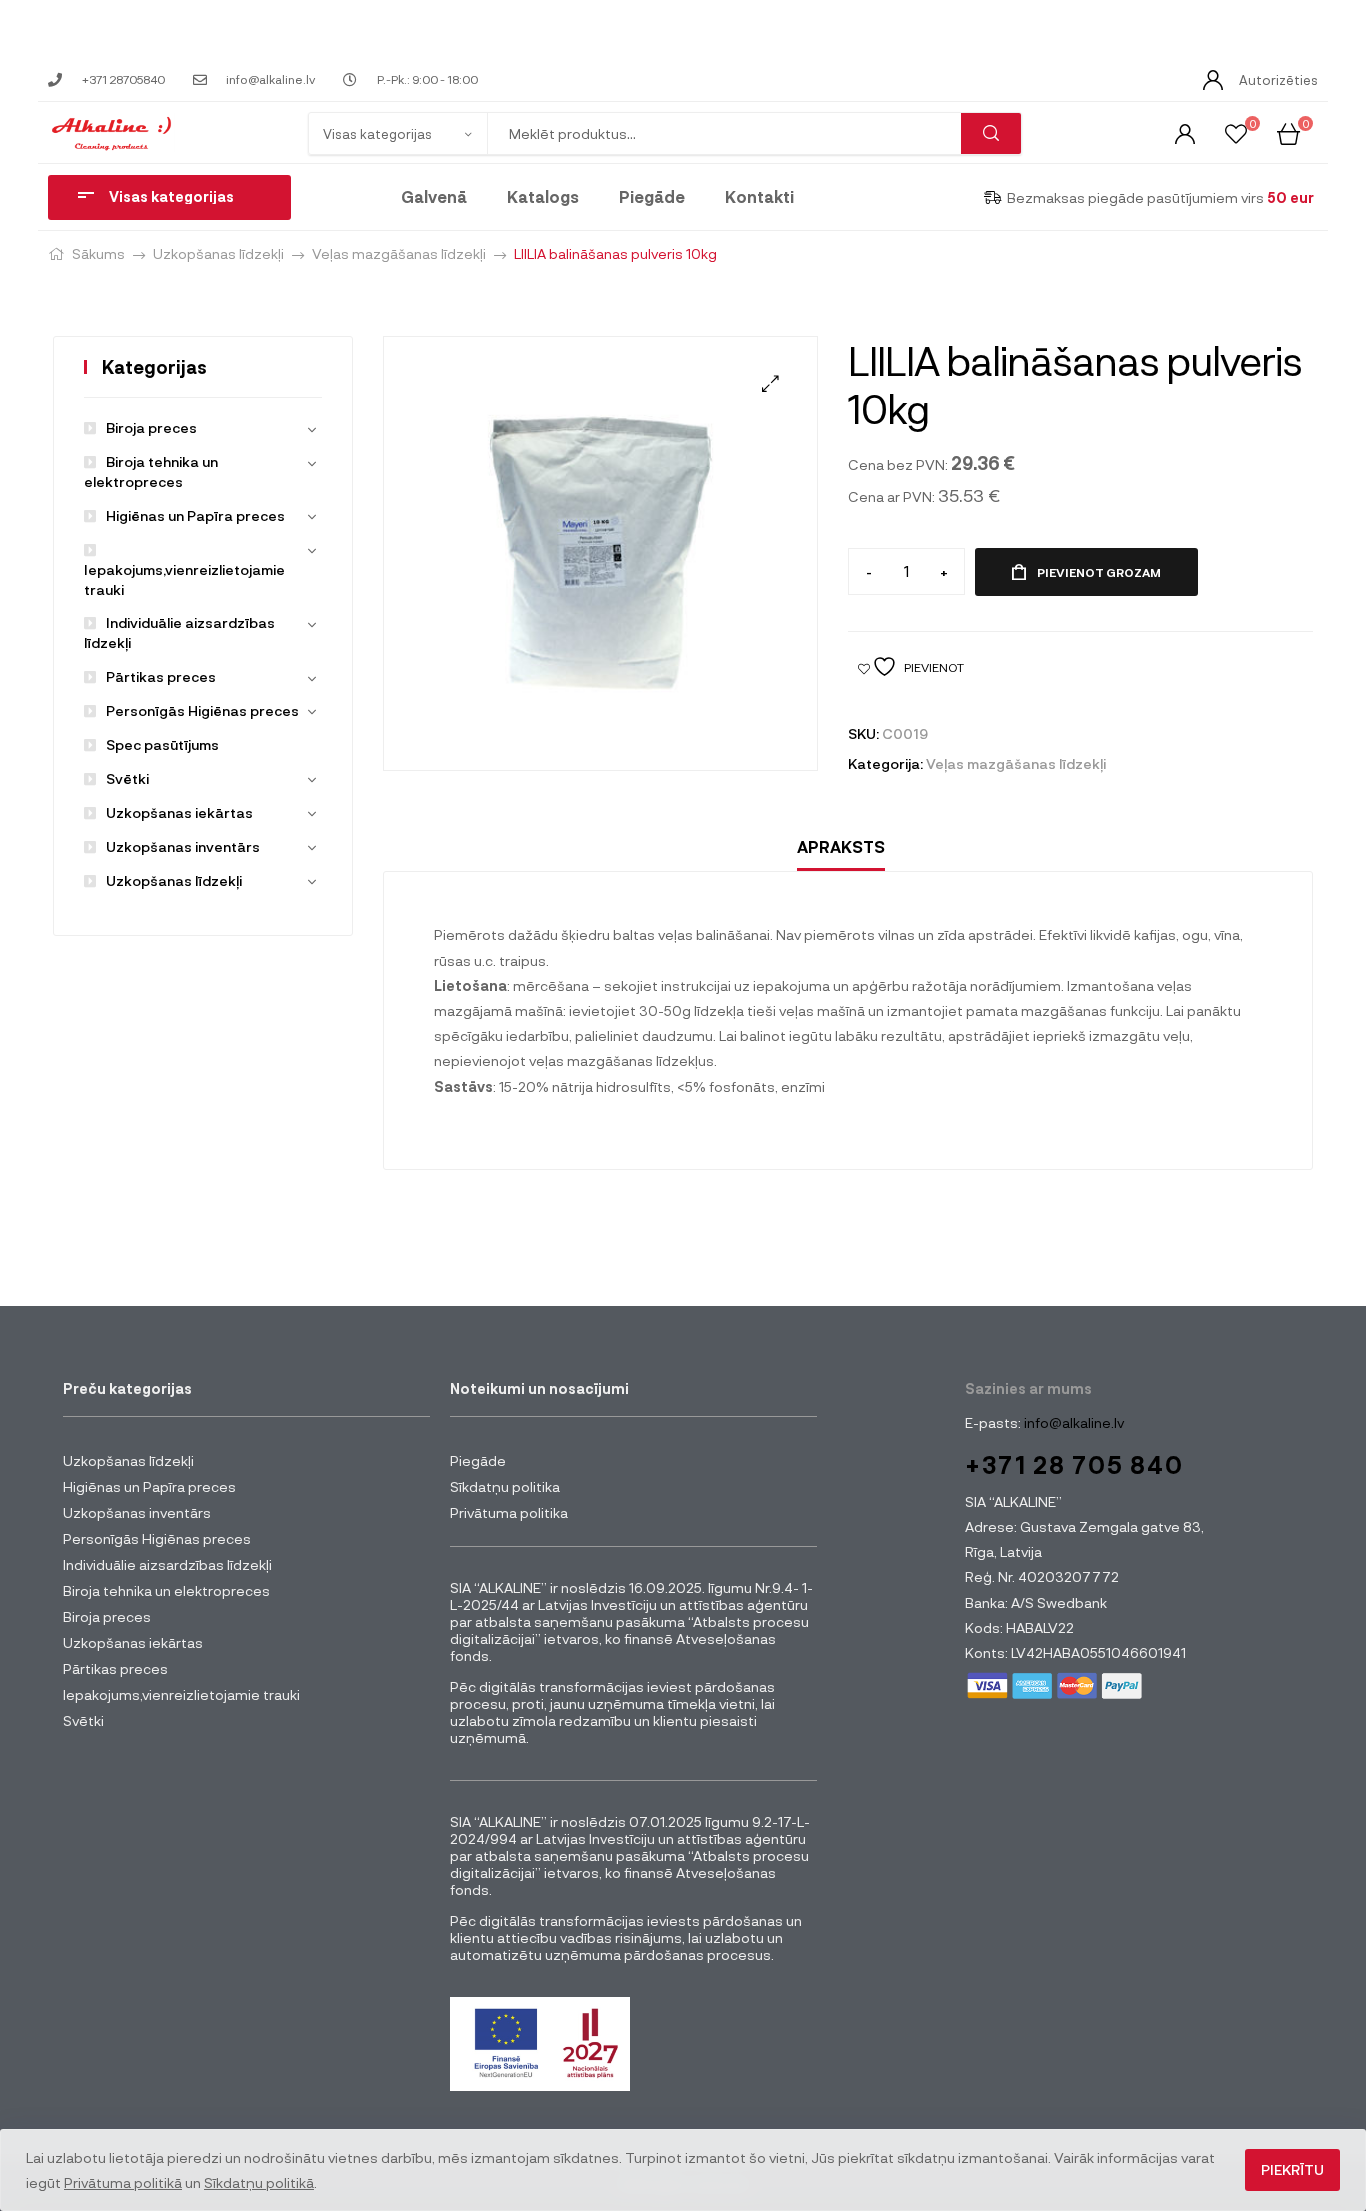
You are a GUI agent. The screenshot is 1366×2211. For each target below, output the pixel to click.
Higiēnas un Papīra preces (195, 515)
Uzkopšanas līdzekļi (218, 253)
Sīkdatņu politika (505, 1486)
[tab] (841, 847)
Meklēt (991, 133)
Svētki (127, 778)
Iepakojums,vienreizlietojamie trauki (184, 579)
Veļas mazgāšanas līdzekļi (399, 253)
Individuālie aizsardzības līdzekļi (167, 1564)
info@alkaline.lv (1072, 1422)
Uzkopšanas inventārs (183, 846)
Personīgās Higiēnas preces (202, 710)
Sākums (98, 253)
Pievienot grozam (1099, 572)
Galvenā (434, 196)
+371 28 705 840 (1074, 1464)
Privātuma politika (509, 1512)
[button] (770, 383)
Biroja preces (151, 427)
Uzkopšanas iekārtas (179, 812)
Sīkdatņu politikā (259, 2182)
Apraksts (841, 846)
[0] (1236, 132)
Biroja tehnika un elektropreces (166, 1590)
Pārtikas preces (161, 676)
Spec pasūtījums (162, 744)
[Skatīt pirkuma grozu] (1288, 132)
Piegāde (652, 196)
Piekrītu (1292, 2169)
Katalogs (543, 196)
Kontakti (759, 196)
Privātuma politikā (123, 2182)
